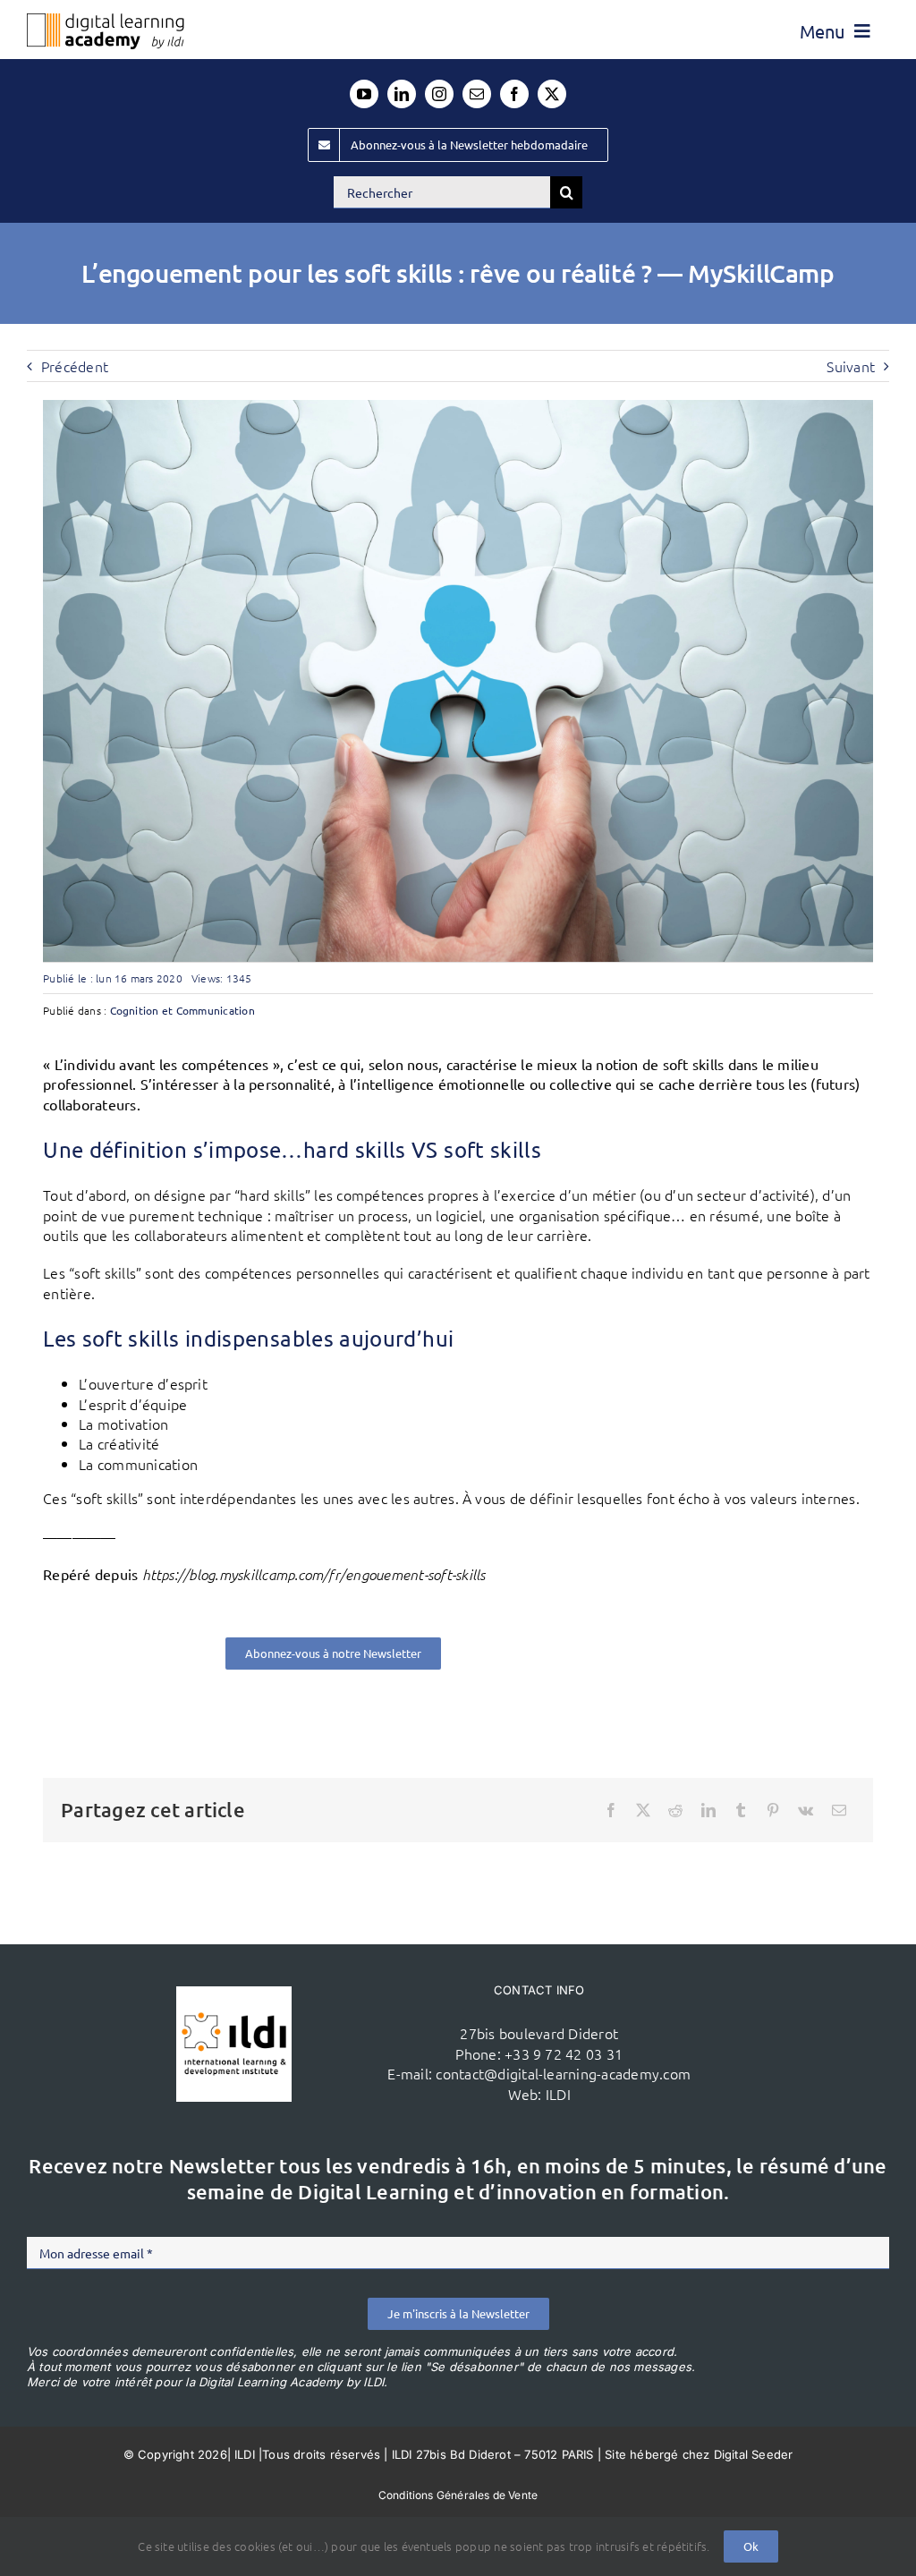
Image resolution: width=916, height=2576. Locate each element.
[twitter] (552, 94)
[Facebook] (611, 1810)
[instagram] (439, 94)
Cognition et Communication (182, 1010)
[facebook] (514, 94)
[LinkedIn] (708, 1810)
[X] (643, 1810)
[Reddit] (675, 1810)
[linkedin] (402, 94)
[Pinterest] (773, 1810)
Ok (751, 2546)
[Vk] (806, 1810)
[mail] (477, 94)
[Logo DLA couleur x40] (106, 21)
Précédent (75, 366)
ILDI (558, 2094)
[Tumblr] (741, 1810)
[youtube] (364, 94)
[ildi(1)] (234, 1994)
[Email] (839, 1810)
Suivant (851, 366)
